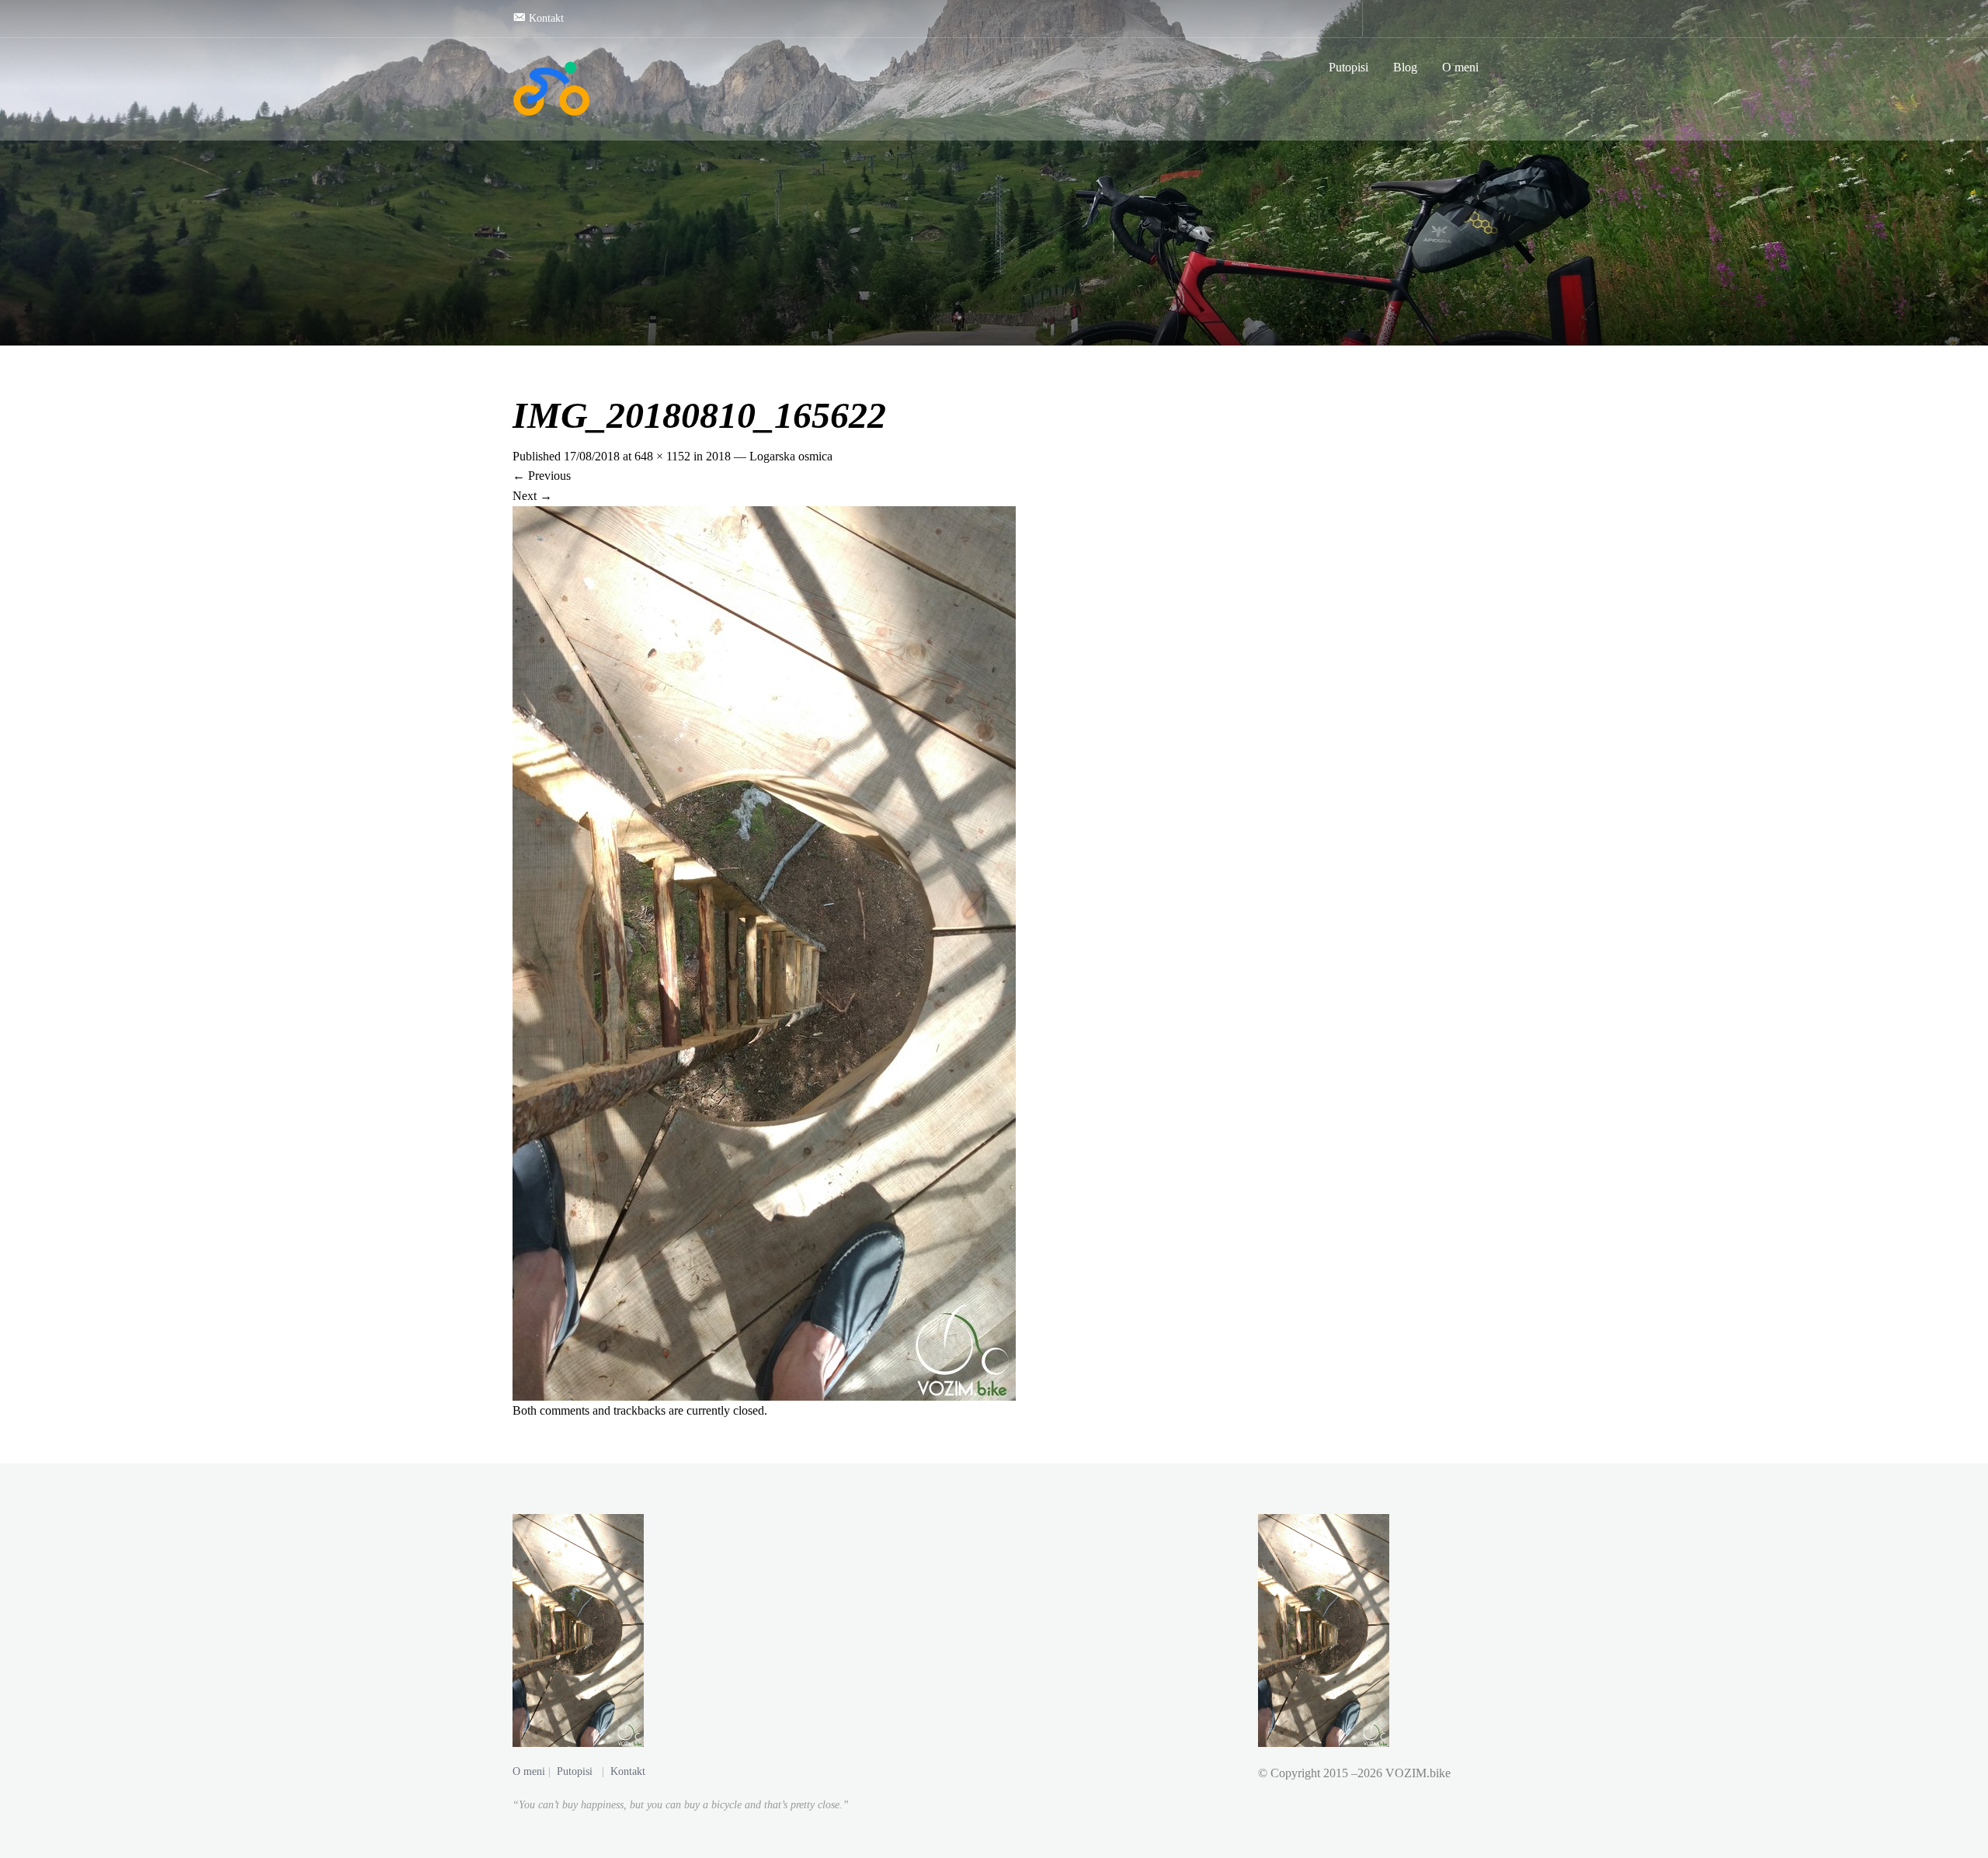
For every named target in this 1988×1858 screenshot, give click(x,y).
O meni (1460, 67)
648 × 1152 (662, 456)
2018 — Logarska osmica (769, 456)
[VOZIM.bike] (551, 89)
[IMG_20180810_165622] (764, 952)
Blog (1405, 67)
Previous (542, 476)
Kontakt (628, 1771)
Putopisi (1349, 67)
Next (532, 496)
